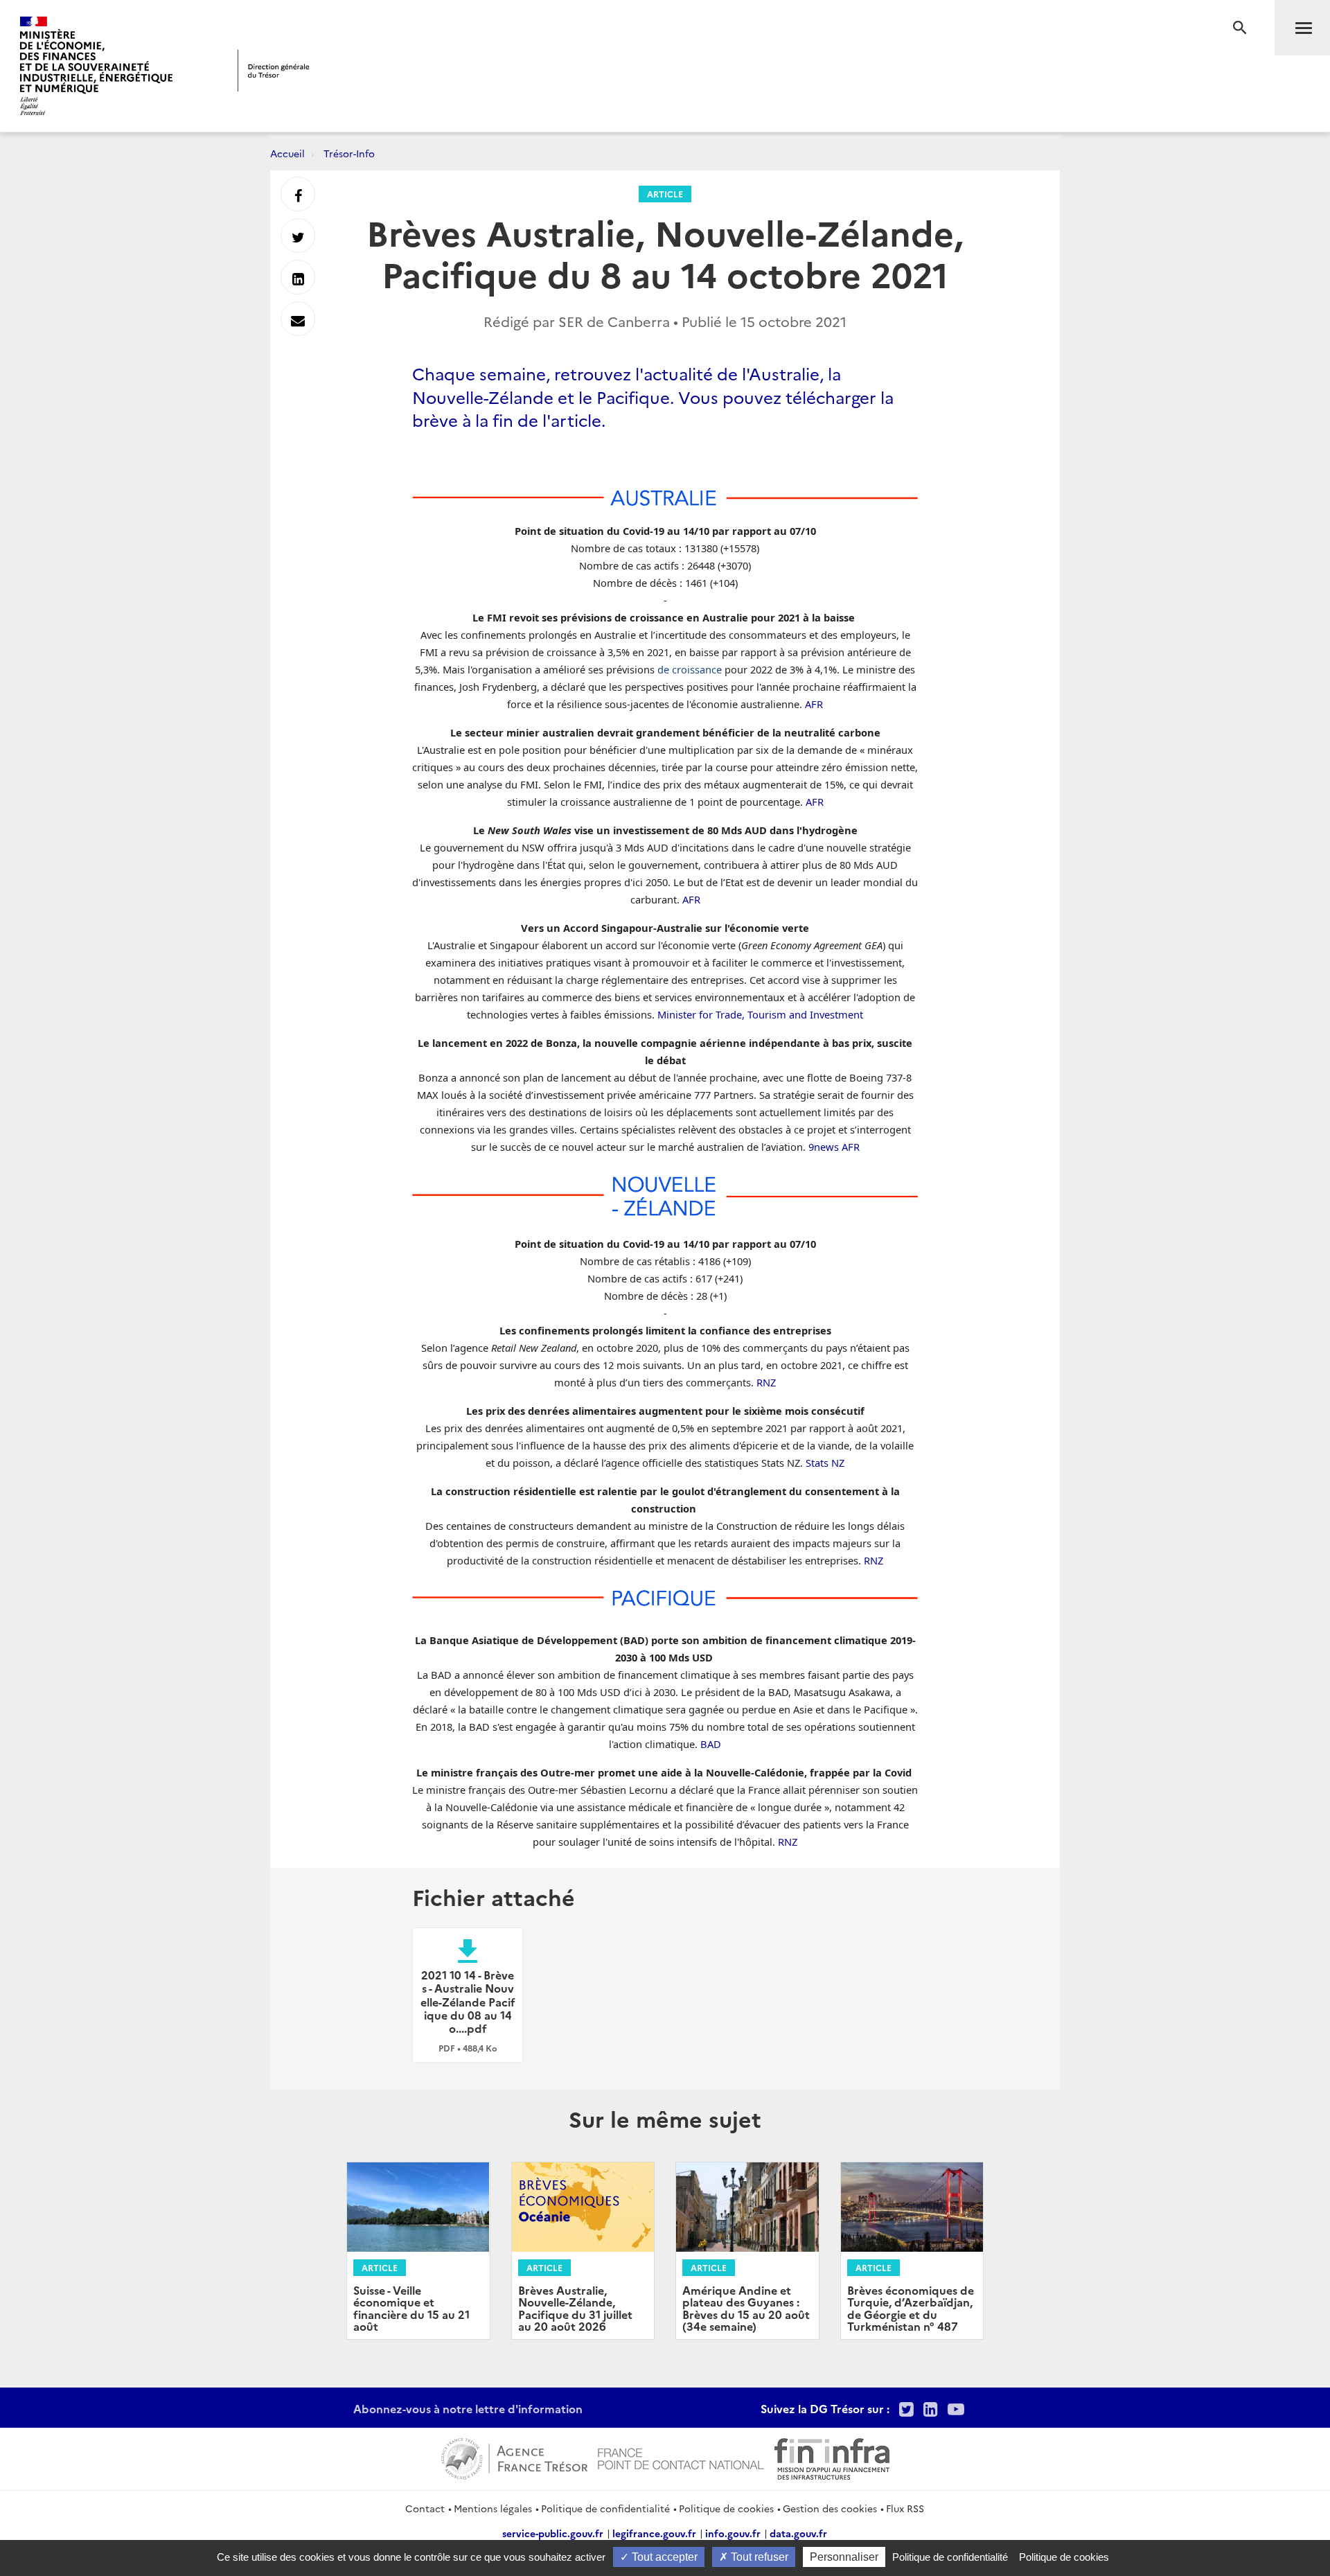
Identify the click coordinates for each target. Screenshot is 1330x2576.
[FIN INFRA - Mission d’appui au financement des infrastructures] (832, 2457)
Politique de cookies (726, 2508)
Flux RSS (905, 2508)
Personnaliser (844, 2557)
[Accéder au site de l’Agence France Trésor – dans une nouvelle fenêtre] (514, 2457)
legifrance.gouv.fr (654, 2533)
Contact (425, 2508)
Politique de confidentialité (605, 2508)
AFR (814, 704)
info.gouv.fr (733, 2533)
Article (665, 194)
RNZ (766, 1382)
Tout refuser (758, 2557)
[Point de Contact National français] (681, 2457)
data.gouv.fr (798, 2533)
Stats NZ (825, 1463)
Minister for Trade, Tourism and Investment (760, 1014)
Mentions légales (493, 2508)
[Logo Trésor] (274, 70)
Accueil (287, 153)
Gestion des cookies (830, 2508)
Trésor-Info (349, 153)
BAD (711, 1744)
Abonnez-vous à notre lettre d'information (468, 2408)
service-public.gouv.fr (553, 2533)
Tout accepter (663, 2557)
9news (824, 1147)
